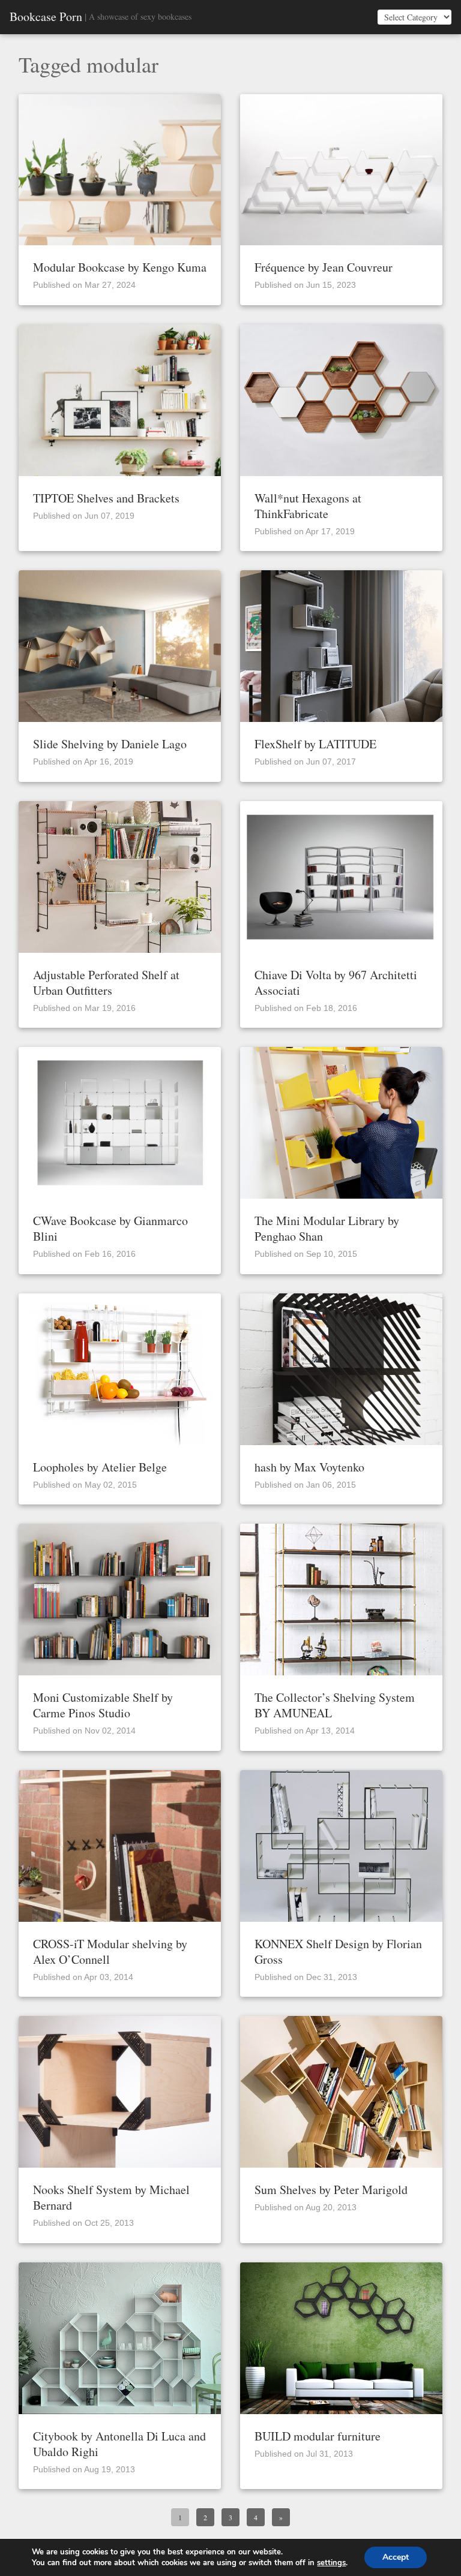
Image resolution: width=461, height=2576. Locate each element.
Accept (396, 2557)
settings (331, 2563)
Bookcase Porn (46, 17)
